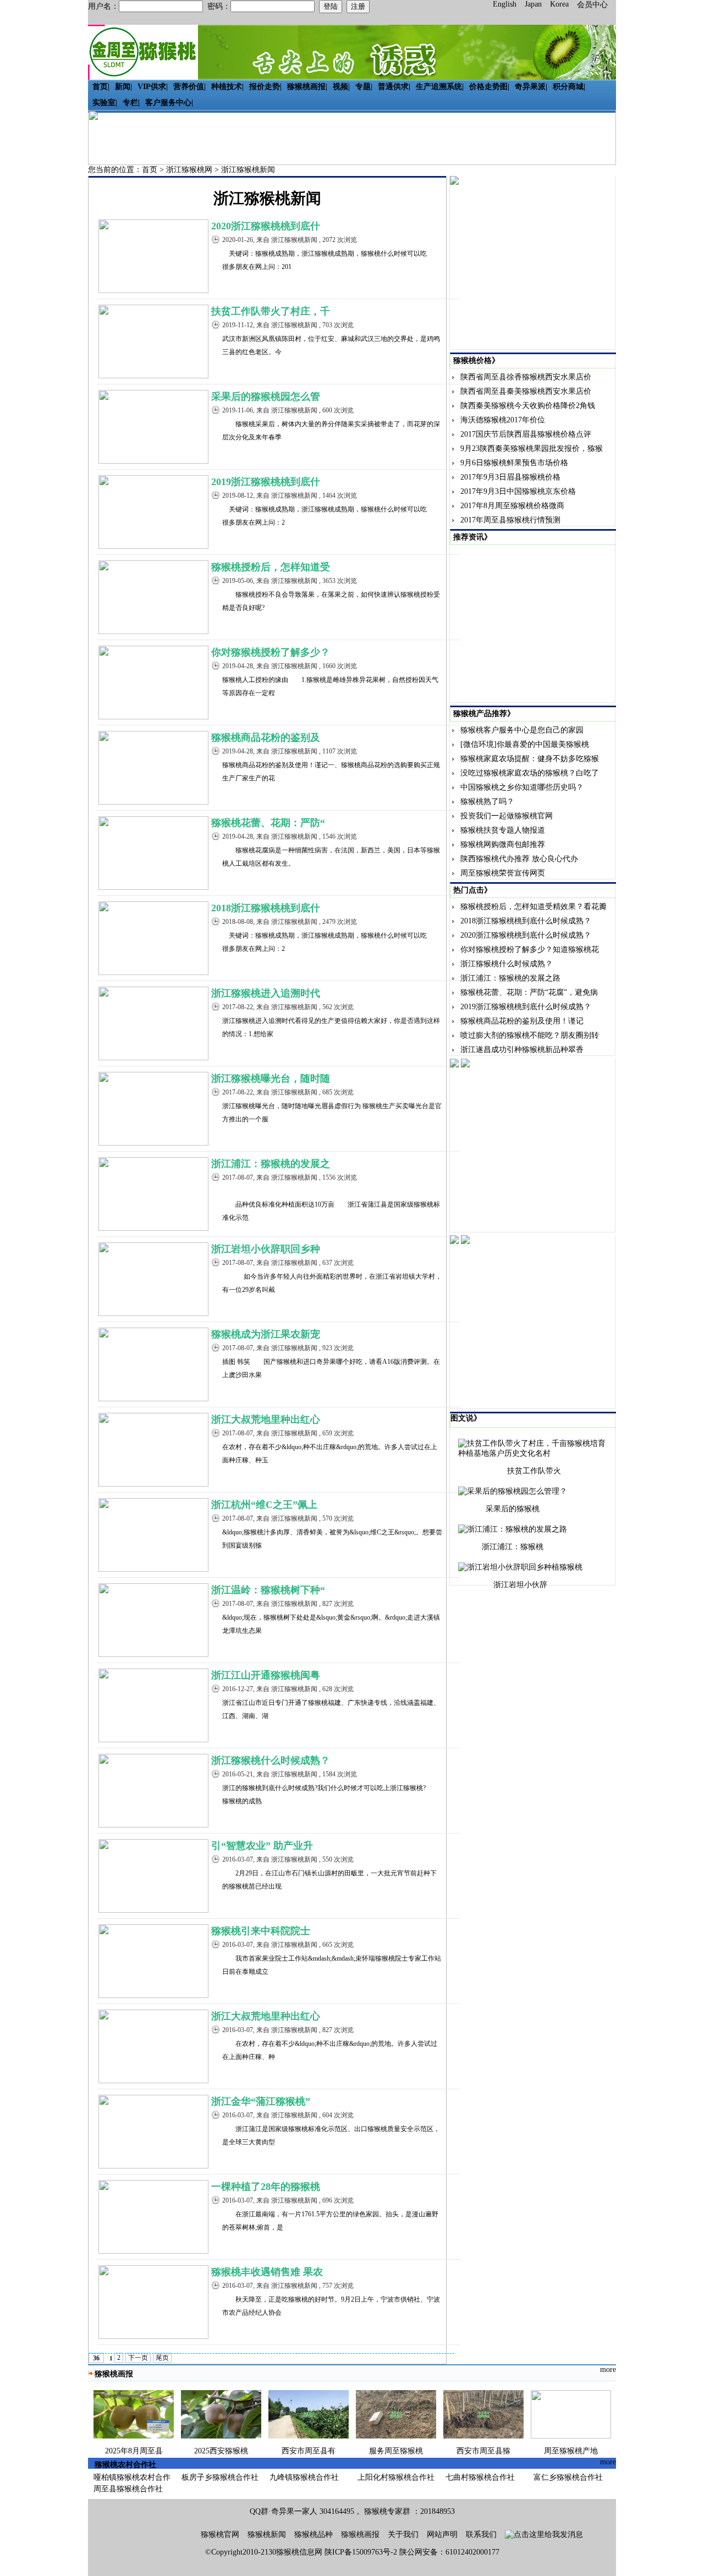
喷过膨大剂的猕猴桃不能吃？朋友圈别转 (530, 1035)
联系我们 (481, 2534)
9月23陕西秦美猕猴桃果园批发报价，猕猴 (532, 448)
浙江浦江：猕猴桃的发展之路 (510, 978)
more (608, 2369)
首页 (100, 87)
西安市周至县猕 (483, 2451)
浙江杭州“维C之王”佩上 (264, 1505)
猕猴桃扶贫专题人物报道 (503, 830)
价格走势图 (488, 87)
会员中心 (592, 5)
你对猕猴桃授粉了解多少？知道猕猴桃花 (530, 950)
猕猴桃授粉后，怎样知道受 (271, 567)
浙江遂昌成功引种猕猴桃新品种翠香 (522, 1050)
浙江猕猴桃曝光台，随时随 (271, 1078)
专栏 (130, 103)
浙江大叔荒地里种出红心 (266, 1419)
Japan (533, 4)
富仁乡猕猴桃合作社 (568, 2477)
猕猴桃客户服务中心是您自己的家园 (522, 730)
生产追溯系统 (439, 87)
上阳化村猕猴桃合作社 (396, 2477)
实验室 (104, 103)
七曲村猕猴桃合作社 (480, 2477)
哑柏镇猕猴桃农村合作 (132, 2477)
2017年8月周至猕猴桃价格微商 (512, 506)
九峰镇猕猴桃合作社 (304, 2477)
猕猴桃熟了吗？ (487, 802)
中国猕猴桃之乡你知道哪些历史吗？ (522, 787)
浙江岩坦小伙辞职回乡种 (266, 1249)
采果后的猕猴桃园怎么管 (266, 397)
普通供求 (393, 87)
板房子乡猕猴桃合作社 (220, 2477)
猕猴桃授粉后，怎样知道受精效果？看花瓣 (533, 907)
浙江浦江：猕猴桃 (513, 1547)
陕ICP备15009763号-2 (361, 2552)
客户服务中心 (168, 103)
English (505, 4)
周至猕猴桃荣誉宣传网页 (503, 873)
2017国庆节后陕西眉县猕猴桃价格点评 (526, 434)
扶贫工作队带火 (534, 1471)
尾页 (162, 2358)
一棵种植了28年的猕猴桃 (266, 2187)
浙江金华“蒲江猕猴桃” (261, 2101)
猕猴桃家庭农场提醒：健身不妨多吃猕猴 (530, 759)
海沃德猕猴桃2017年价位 (503, 420)
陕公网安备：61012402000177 (449, 2552)
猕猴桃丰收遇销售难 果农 (267, 2272)
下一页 (138, 2358)
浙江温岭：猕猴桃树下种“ (268, 1590)
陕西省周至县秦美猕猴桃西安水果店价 (526, 391)
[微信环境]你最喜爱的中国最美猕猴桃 (525, 744)
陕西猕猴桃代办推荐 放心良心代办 (519, 859)
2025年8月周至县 (134, 2451)
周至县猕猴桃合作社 (128, 2489)
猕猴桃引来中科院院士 (261, 1931)
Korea (559, 4)
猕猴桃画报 (306, 87)
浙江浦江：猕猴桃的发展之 (271, 1164)
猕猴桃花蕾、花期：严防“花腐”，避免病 (529, 992)
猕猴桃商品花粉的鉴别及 (266, 737)
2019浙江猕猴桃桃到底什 (266, 482)
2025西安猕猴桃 (221, 2451)
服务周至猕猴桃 (396, 2451)
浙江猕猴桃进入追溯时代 (266, 993)
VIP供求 (152, 87)
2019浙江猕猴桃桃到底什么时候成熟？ (526, 1007)
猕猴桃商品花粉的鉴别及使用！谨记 (522, 1021)
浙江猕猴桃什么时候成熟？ (271, 1760)
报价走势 (265, 87)
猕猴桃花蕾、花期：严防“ (268, 823)
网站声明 (442, 2534)
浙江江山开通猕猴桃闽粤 (266, 1675)
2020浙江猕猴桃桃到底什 (266, 226)
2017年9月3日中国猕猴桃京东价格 (518, 491)
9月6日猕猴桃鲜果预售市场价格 (514, 463)
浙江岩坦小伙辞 (520, 1585)
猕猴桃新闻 (267, 2534)
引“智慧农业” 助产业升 (262, 1846)
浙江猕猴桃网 (189, 170)
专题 (363, 87)
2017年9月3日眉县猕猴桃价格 (510, 477)
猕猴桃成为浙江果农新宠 (266, 1334)
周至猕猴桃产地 (571, 2451)
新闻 (123, 87)
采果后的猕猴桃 (513, 1509)
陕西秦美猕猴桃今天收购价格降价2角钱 (528, 406)
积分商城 (568, 87)
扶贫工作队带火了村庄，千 (271, 311)
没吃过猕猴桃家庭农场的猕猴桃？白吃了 (530, 773)
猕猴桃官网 (220, 2534)
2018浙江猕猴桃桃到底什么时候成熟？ (526, 921)
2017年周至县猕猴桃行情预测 (510, 520)
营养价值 (189, 87)
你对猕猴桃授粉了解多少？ (271, 652)
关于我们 (403, 2534)
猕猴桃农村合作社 (125, 2465)
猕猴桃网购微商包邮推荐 (503, 844)
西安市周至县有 (309, 2451)
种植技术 (227, 87)
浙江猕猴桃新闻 (248, 170)
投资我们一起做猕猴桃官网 (507, 816)
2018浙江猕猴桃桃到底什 (266, 908)
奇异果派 (530, 87)
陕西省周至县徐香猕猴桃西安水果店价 (526, 377)
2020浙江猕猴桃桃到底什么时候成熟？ (526, 935)
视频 (340, 87)
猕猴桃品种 (313, 2534)
